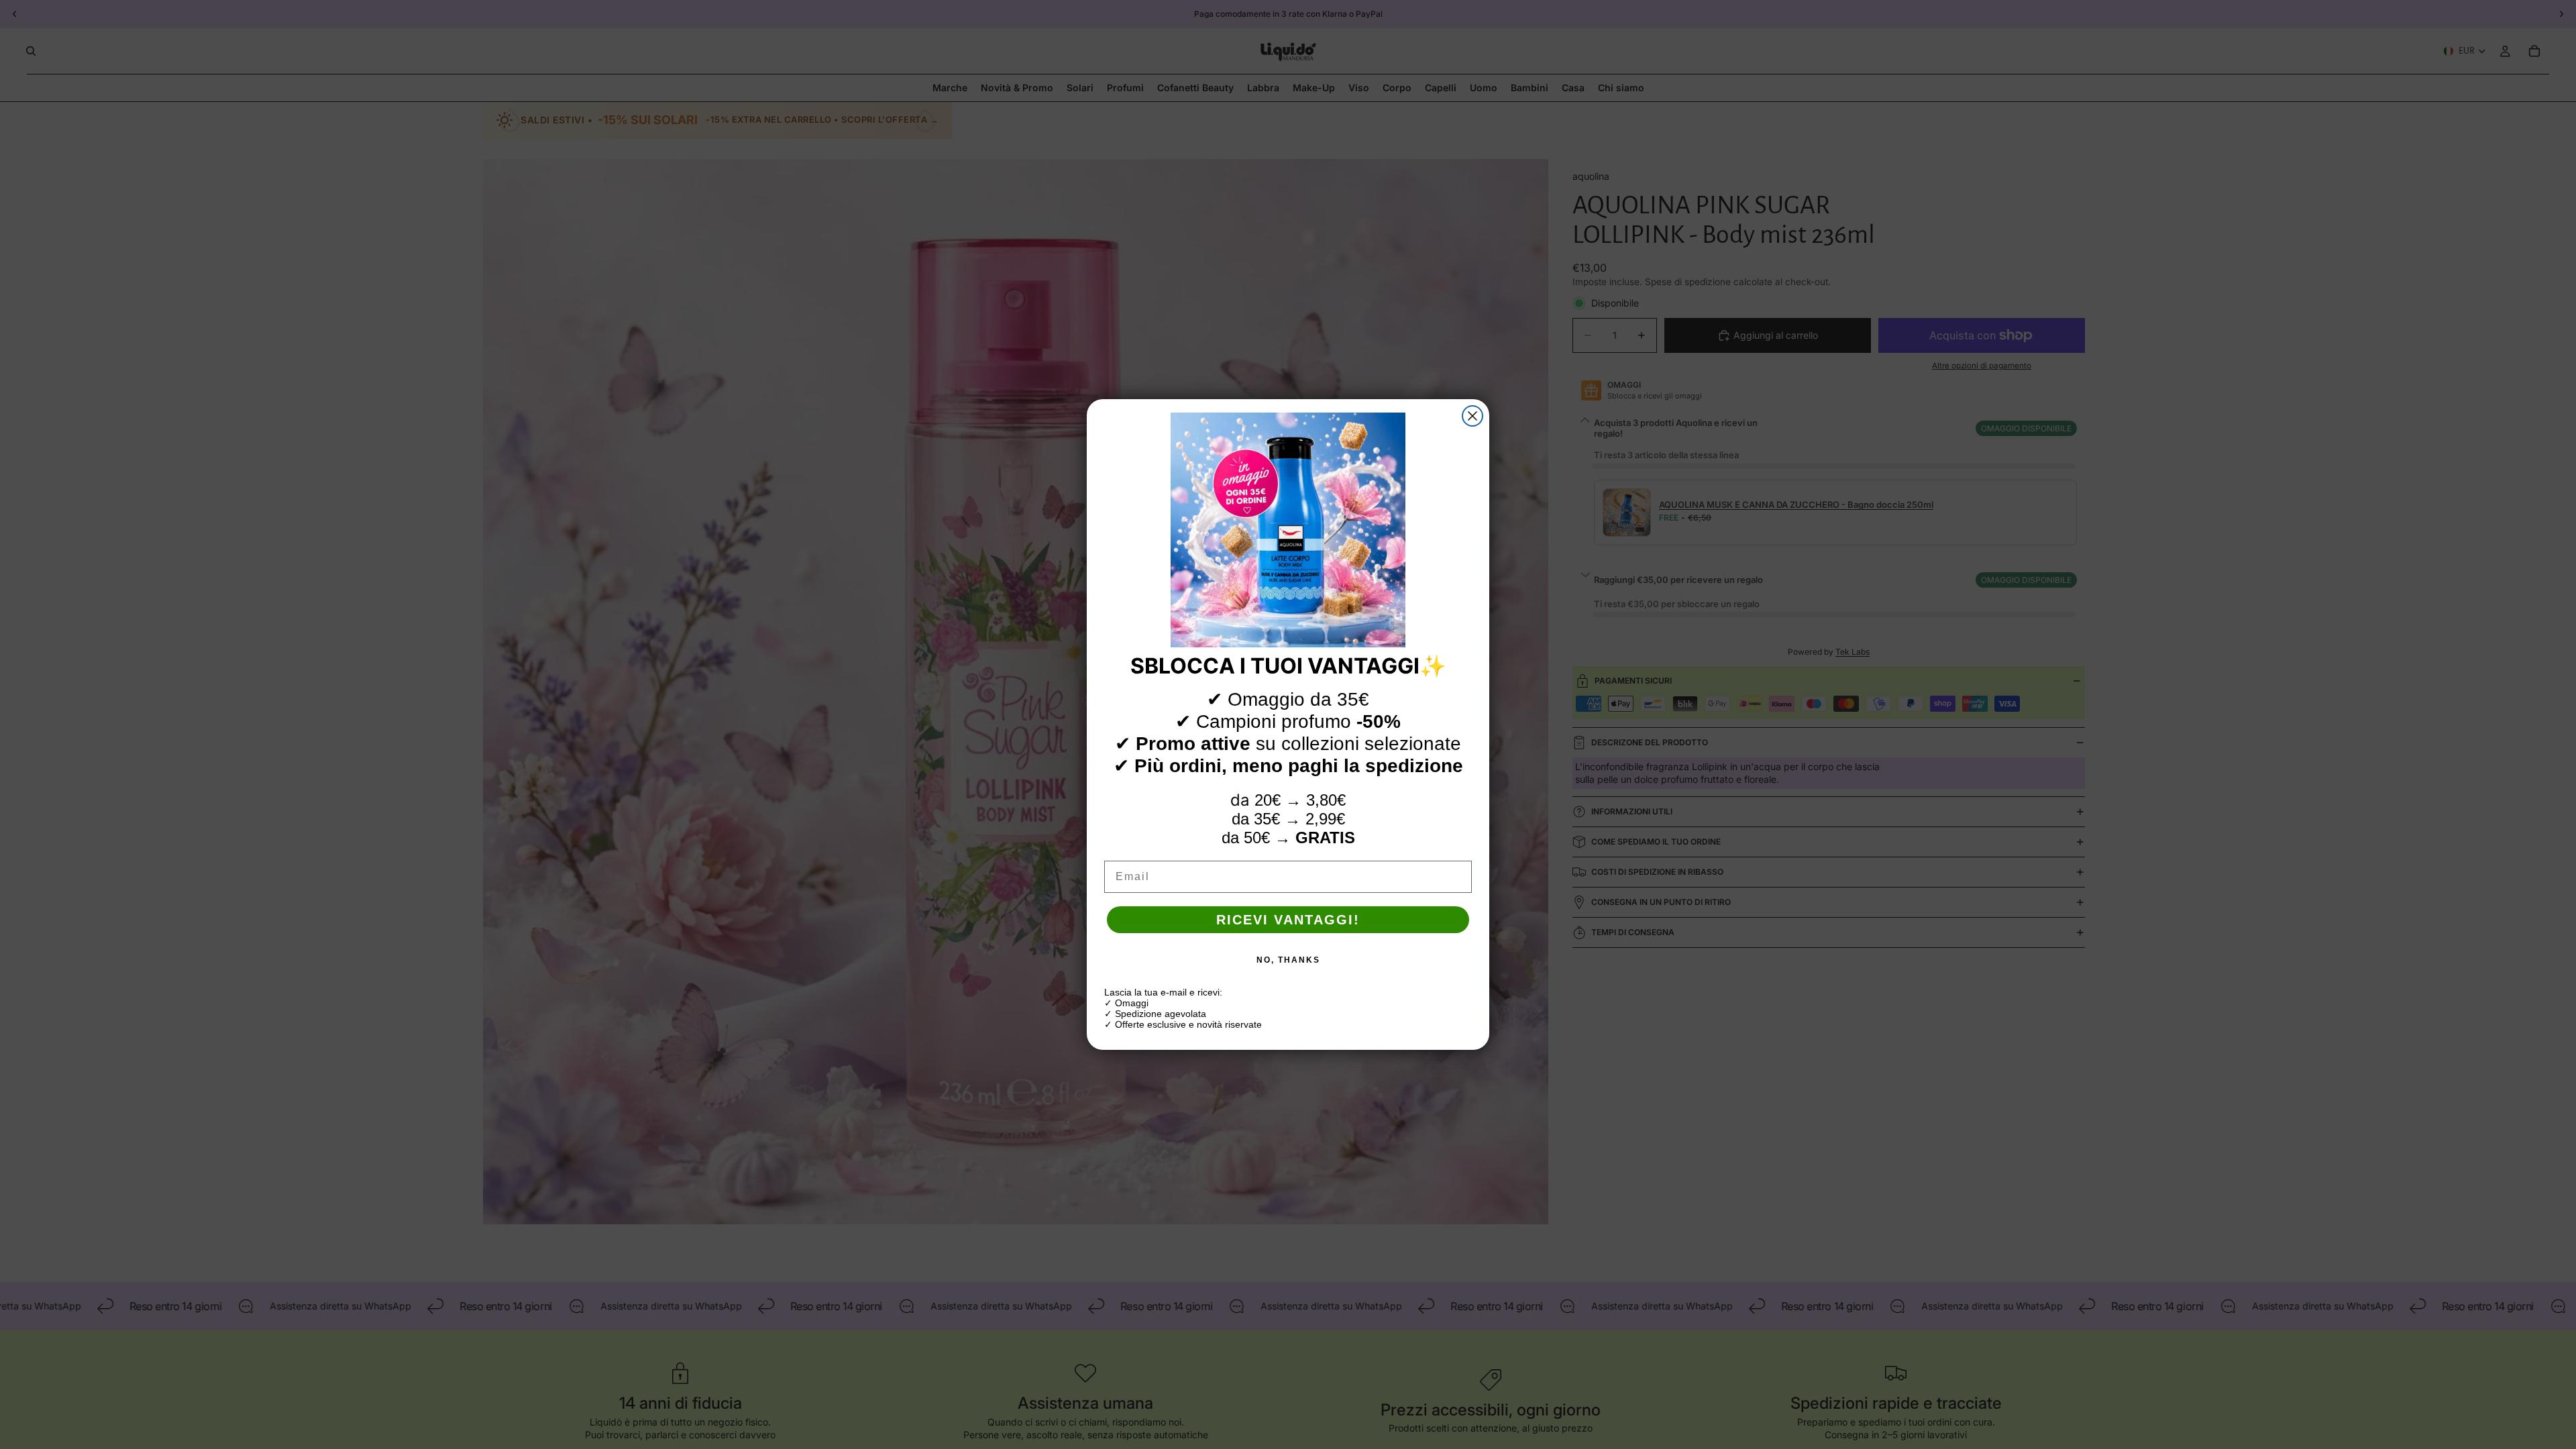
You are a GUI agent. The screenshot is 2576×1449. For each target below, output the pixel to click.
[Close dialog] (1472, 416)
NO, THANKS (1288, 960)
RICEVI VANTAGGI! (1288, 920)
